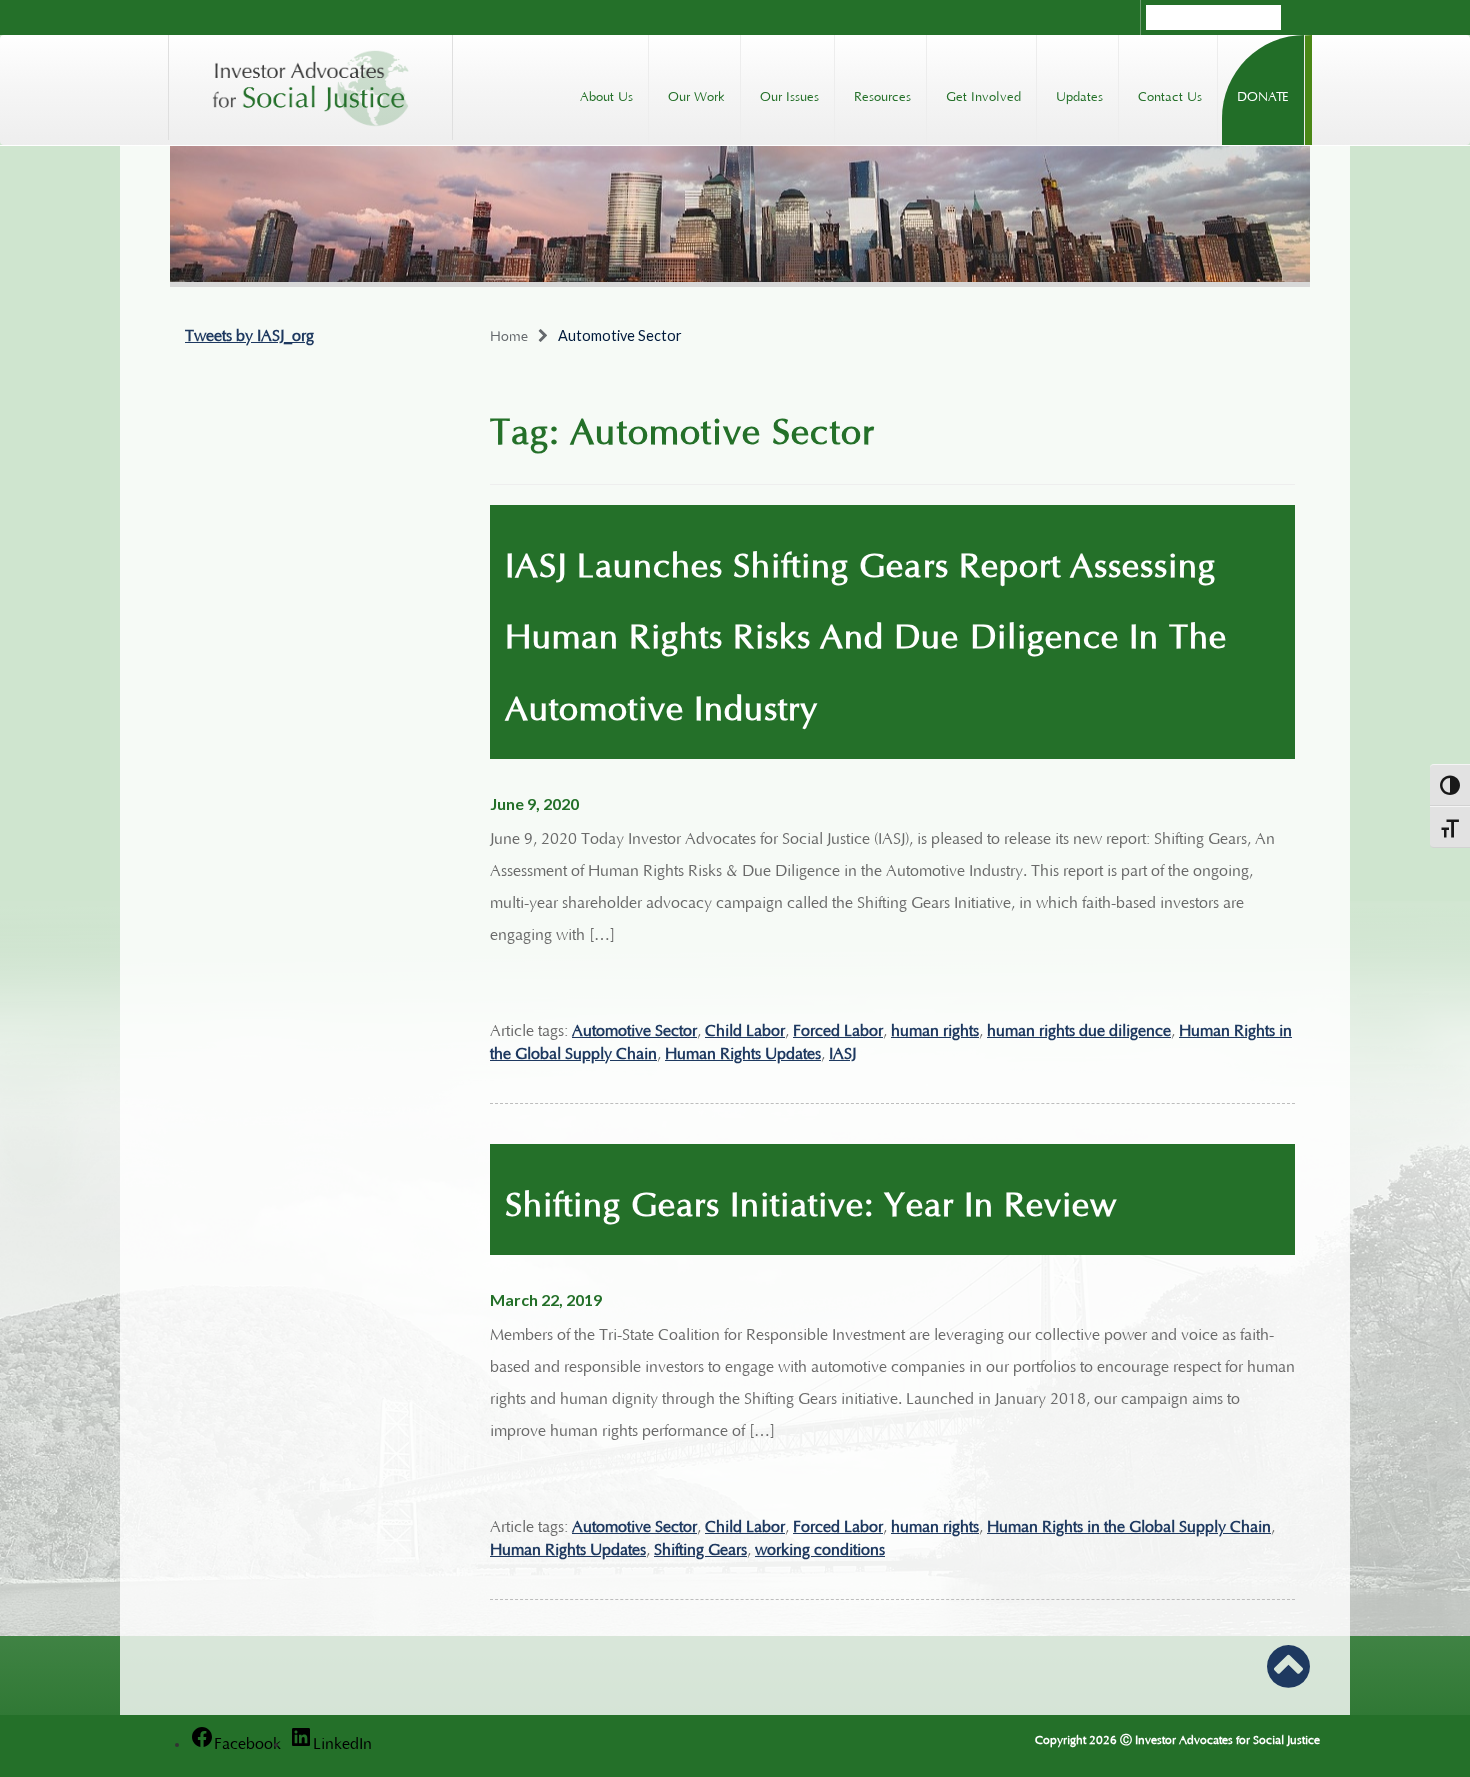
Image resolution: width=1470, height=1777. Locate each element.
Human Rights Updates (743, 1051)
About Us (606, 94)
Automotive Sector (634, 1028)
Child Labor (745, 1028)
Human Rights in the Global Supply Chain (1129, 1524)
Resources (882, 94)
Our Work (696, 94)
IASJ (842, 1051)
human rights (935, 1028)
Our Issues (789, 94)
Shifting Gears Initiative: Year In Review (811, 1199)
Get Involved (983, 94)
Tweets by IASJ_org (249, 333)
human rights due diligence (1079, 1028)
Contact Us (1170, 94)
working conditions (820, 1547)
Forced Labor (838, 1028)
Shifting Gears (700, 1547)
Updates (1079, 94)
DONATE (1263, 94)
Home (509, 333)
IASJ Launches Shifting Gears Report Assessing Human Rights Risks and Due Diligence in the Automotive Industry (866, 631)
